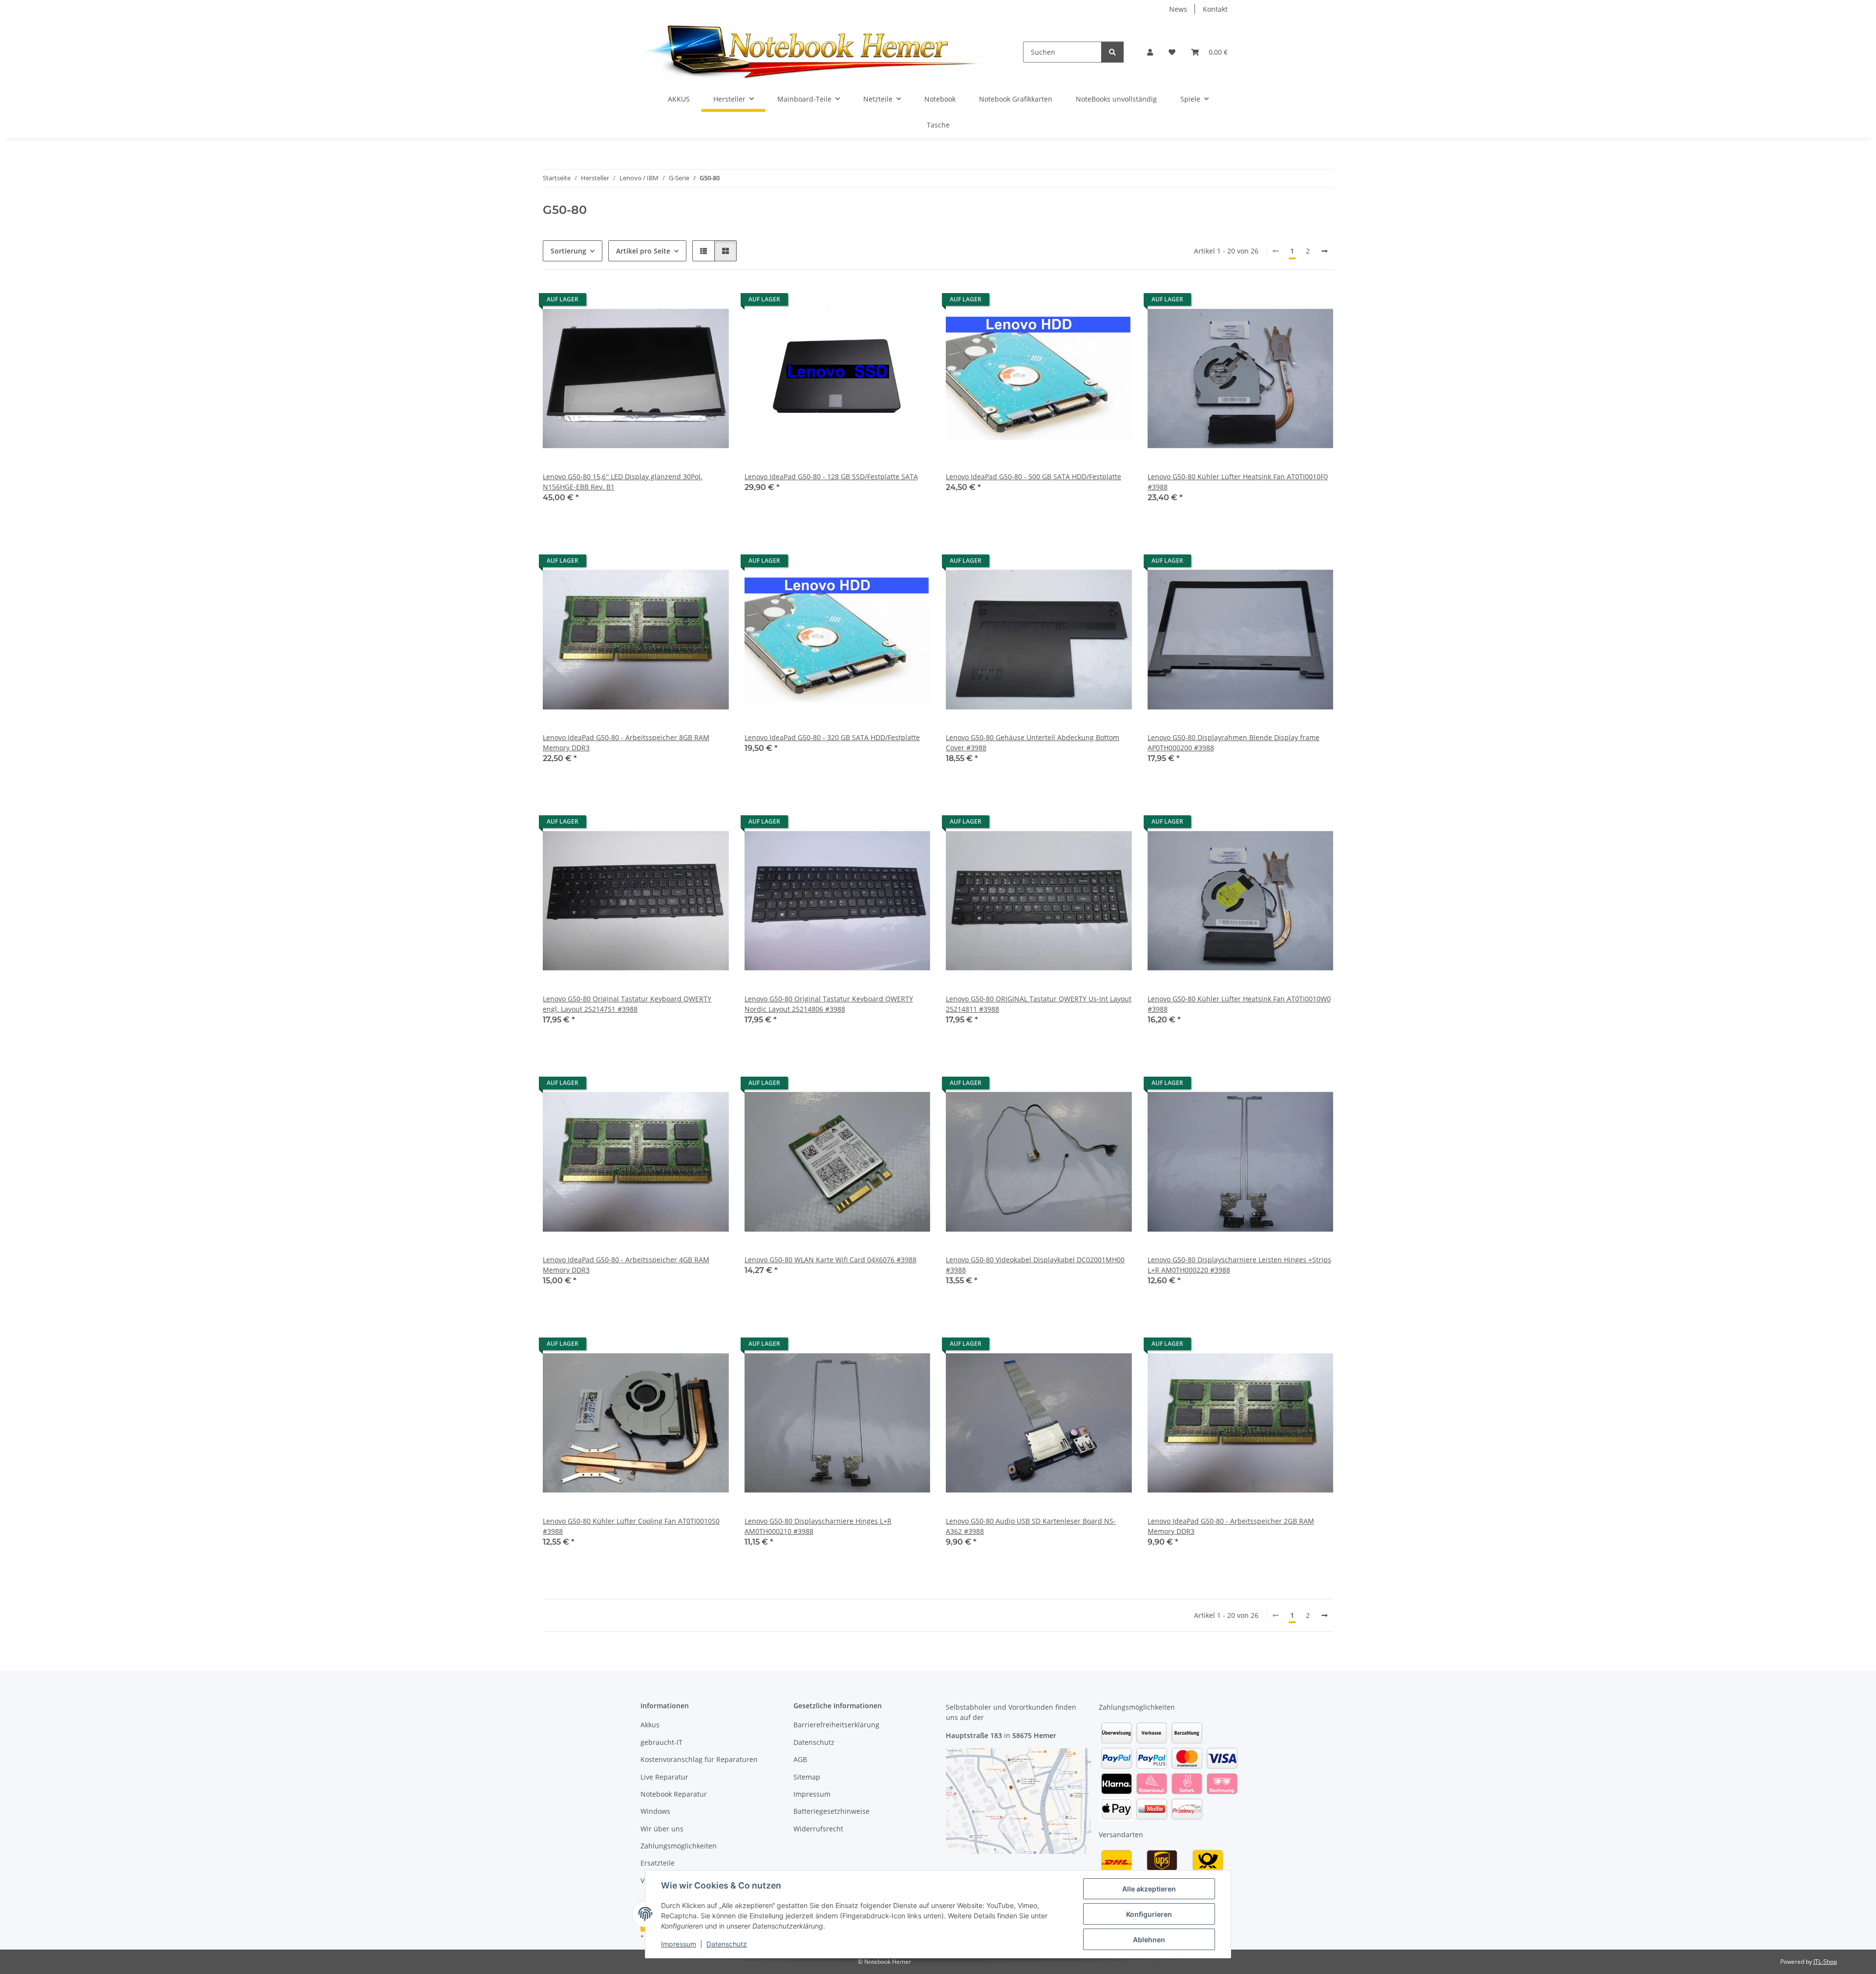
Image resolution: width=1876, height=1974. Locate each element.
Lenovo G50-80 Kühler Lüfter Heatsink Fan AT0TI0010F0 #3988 (1238, 482)
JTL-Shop (1825, 1962)
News (1178, 9)
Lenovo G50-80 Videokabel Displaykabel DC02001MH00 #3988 (1035, 1265)
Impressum (679, 1944)
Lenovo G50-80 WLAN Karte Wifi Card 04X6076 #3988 (831, 1260)
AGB (800, 1759)
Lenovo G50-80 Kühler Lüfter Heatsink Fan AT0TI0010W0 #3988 (1239, 1004)
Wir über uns (662, 1829)
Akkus (650, 1725)
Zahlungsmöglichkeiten (679, 1846)
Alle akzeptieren (1149, 1889)
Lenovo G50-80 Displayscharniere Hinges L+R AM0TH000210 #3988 (818, 1526)
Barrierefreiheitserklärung (836, 1725)
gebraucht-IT (661, 1742)
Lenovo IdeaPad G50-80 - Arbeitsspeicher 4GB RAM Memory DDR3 (626, 1265)
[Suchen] (1112, 52)
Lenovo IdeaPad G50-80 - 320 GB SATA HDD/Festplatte (832, 737)
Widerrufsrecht (818, 1829)
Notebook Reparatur (674, 1794)
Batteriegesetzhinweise (831, 1811)
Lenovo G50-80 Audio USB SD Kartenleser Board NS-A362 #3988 (1031, 1526)
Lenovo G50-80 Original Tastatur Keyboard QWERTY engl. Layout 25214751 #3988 (627, 1004)
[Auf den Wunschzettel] (712, 302)
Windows (655, 1811)
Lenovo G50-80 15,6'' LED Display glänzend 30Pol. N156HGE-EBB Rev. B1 (623, 482)
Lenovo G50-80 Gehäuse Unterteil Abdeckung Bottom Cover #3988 (1033, 743)
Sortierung (568, 251)
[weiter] (1324, 251)
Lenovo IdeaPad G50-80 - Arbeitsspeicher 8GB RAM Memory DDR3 (626, 743)
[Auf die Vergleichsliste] (687, 302)
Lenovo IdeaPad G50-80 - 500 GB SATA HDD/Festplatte (1034, 477)
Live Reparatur (664, 1777)
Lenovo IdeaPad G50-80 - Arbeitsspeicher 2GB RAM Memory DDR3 (1231, 1526)
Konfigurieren (1149, 1914)
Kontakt (1215, 9)
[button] (1150, 52)
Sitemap (807, 1777)
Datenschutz (727, 1944)
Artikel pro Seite (643, 251)
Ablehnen (1149, 1940)
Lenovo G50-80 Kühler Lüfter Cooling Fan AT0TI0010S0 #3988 (631, 1526)
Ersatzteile (658, 1863)
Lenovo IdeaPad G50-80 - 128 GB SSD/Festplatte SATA (831, 477)
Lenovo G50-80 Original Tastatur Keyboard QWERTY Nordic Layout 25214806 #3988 (829, 1004)
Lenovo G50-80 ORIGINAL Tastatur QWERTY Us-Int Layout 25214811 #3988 (1039, 1004)
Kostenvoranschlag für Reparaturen (699, 1759)
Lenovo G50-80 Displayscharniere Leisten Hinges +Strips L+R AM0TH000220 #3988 (1239, 1265)
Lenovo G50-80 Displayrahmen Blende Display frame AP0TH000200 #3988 (1234, 743)
